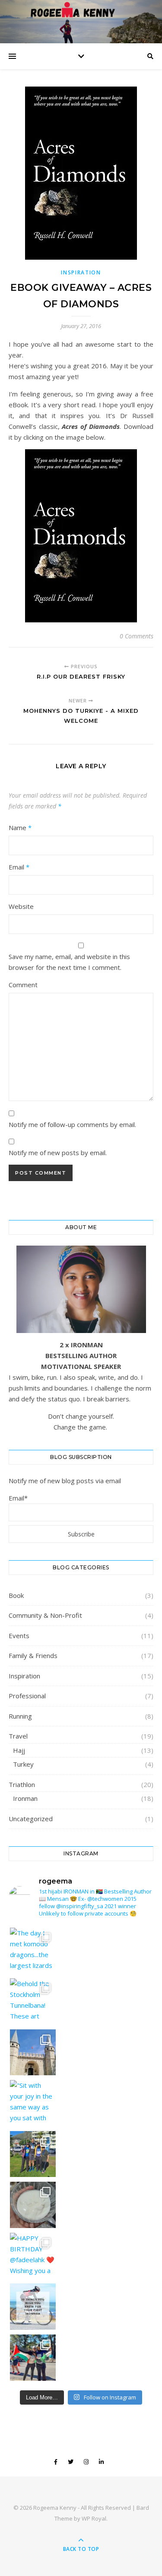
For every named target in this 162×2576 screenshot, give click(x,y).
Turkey (23, 1764)
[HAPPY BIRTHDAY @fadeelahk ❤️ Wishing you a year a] (33, 2256)
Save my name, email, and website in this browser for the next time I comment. (69, 962)
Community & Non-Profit (45, 1615)
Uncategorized (31, 1819)
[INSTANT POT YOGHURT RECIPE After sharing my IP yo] (33, 2205)
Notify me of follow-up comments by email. (72, 1124)
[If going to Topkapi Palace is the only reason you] (33, 2053)
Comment (23, 985)
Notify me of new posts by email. (58, 1153)
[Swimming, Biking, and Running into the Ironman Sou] (33, 2307)
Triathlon (22, 1784)
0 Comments (137, 636)
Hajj (19, 1750)
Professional (27, 1696)
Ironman (25, 1798)
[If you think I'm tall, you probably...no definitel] (33, 2154)
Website (21, 906)
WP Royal (94, 2518)
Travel (18, 1736)
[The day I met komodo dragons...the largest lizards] (33, 1951)
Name (20, 828)
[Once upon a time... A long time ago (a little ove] (33, 2358)
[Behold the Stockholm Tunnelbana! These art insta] (33, 2001)
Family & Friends (33, 1655)
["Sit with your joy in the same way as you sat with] (33, 2103)
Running (20, 1716)
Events (19, 1636)
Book (16, 1595)
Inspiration (81, 272)
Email (19, 867)
